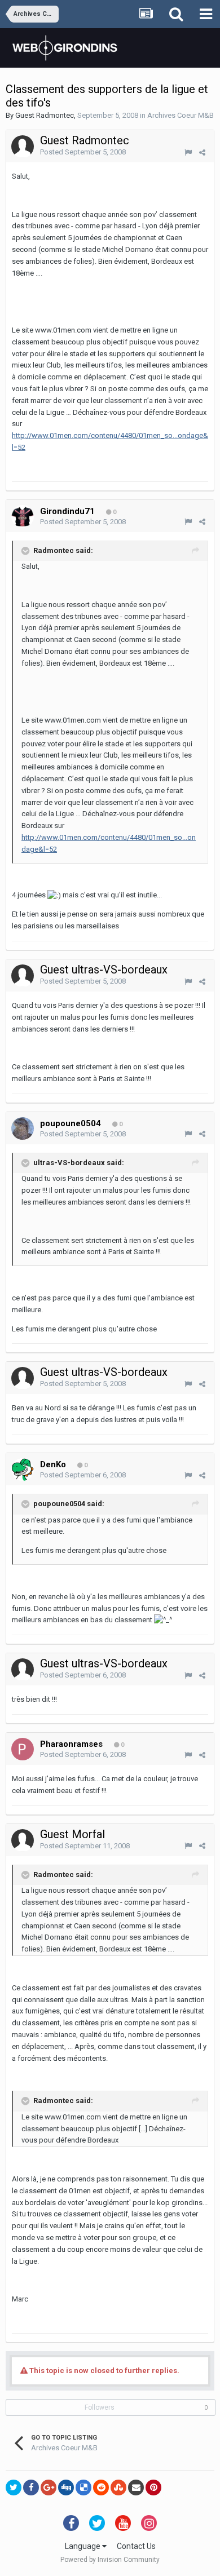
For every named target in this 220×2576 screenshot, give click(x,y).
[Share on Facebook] (31, 2488)
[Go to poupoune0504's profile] (23, 1128)
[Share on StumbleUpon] (118, 2488)
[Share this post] (202, 152)
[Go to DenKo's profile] (23, 1470)
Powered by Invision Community (110, 2560)
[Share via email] (136, 2488)
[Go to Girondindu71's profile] (23, 516)
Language (83, 2546)
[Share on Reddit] (101, 2488)
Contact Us (136, 2546)
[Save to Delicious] (83, 2488)
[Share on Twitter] (14, 2488)
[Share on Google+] (49, 2488)
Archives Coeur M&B (181, 115)
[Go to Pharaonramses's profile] (23, 1749)
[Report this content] (188, 152)
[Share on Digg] (66, 2488)
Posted (83, 152)
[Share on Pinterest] (153, 2488)
